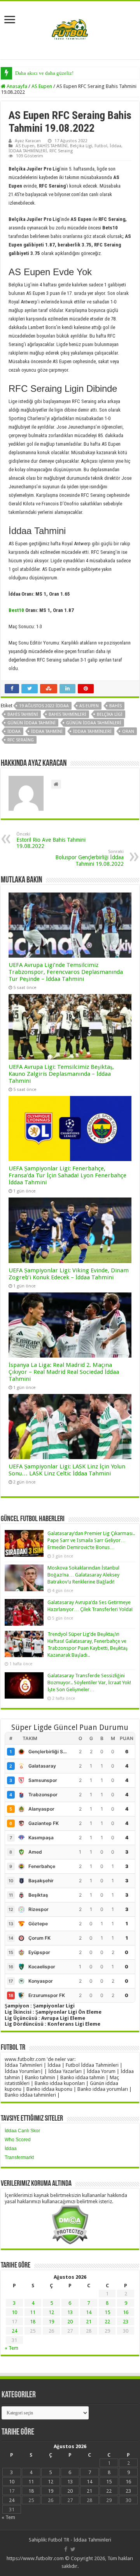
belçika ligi (110, 714)
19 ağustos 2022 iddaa (44, 706)
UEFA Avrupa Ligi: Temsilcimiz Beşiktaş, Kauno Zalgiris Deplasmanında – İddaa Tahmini (61, 1074)
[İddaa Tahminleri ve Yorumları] (70, 30)
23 (126, 2322)
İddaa (115, 146)
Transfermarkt (19, 2157)
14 (89, 2312)
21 (89, 2322)
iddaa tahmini (47, 731)
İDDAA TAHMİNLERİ (28, 151)
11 (33, 2312)
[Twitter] (73, 2549)
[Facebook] (66, 2549)
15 (107, 2312)
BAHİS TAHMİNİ (52, 146)
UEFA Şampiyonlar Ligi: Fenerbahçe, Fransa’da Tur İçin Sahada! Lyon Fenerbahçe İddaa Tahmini (67, 1175)
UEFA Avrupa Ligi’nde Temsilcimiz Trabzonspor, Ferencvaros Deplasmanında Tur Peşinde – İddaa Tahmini (66, 972)
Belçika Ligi (81, 146)
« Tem (11, 2348)
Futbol (101, 146)
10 (14, 2312)
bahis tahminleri (67, 714)
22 (107, 2322)
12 (51, 2312)
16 (126, 2312)
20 (70, 2322)
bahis (115, 706)
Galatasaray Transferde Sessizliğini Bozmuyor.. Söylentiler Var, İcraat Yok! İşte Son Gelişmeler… (89, 1683)
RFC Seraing (61, 151)
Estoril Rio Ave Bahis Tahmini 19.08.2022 (51, 840)
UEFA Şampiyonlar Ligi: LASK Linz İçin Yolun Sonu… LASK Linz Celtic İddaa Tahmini (67, 1470)
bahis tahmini (23, 714)
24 (14, 2331)
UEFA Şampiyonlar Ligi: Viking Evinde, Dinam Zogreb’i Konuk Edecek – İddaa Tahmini (69, 1274)
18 (33, 2322)
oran (128, 731)
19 (51, 2322)
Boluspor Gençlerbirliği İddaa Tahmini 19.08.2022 (89, 858)
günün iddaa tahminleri (94, 723)
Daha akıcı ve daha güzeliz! (44, 73)
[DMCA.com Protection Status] (70, 2224)
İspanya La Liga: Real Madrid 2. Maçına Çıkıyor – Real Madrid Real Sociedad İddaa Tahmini (64, 1372)
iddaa (14, 731)
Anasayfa (16, 86)
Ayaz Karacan (28, 141)
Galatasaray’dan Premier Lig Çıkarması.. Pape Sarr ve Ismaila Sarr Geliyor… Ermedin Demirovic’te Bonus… (91, 1540)
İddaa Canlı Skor (22, 2131)
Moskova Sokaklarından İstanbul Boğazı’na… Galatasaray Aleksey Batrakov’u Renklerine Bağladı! (83, 1575)
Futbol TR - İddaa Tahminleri (80, 2540)
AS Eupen (42, 86)
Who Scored (18, 2140)
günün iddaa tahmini (31, 723)
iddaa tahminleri (92, 731)
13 (70, 2312)
